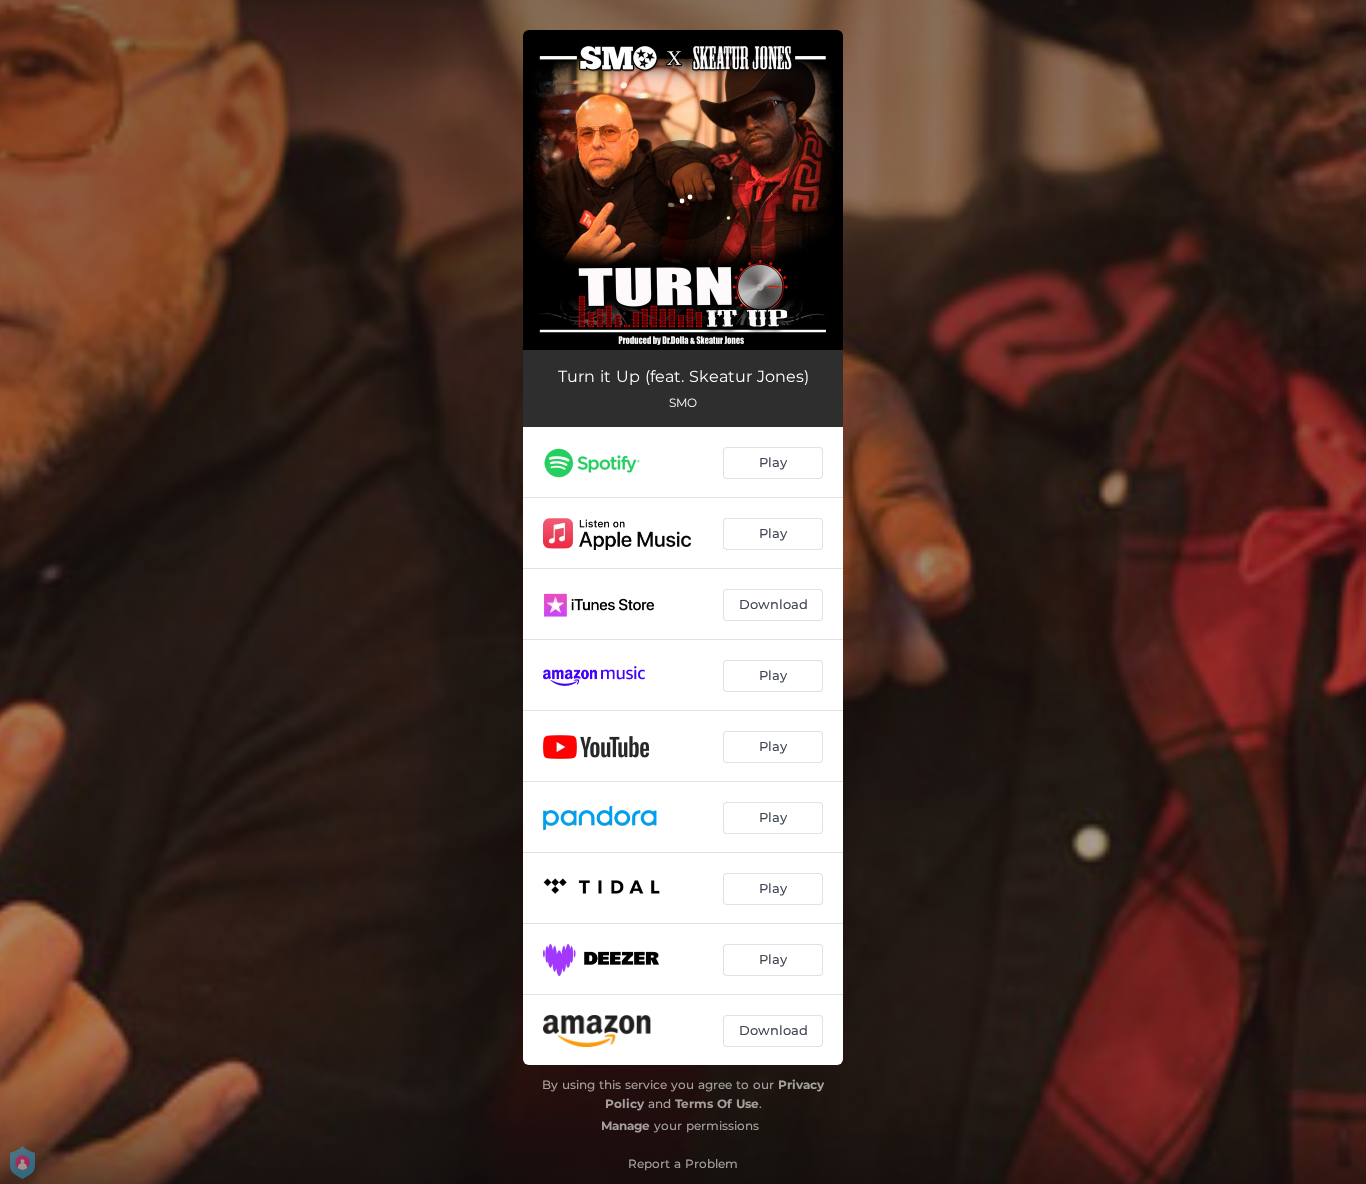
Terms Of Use (717, 1103)
